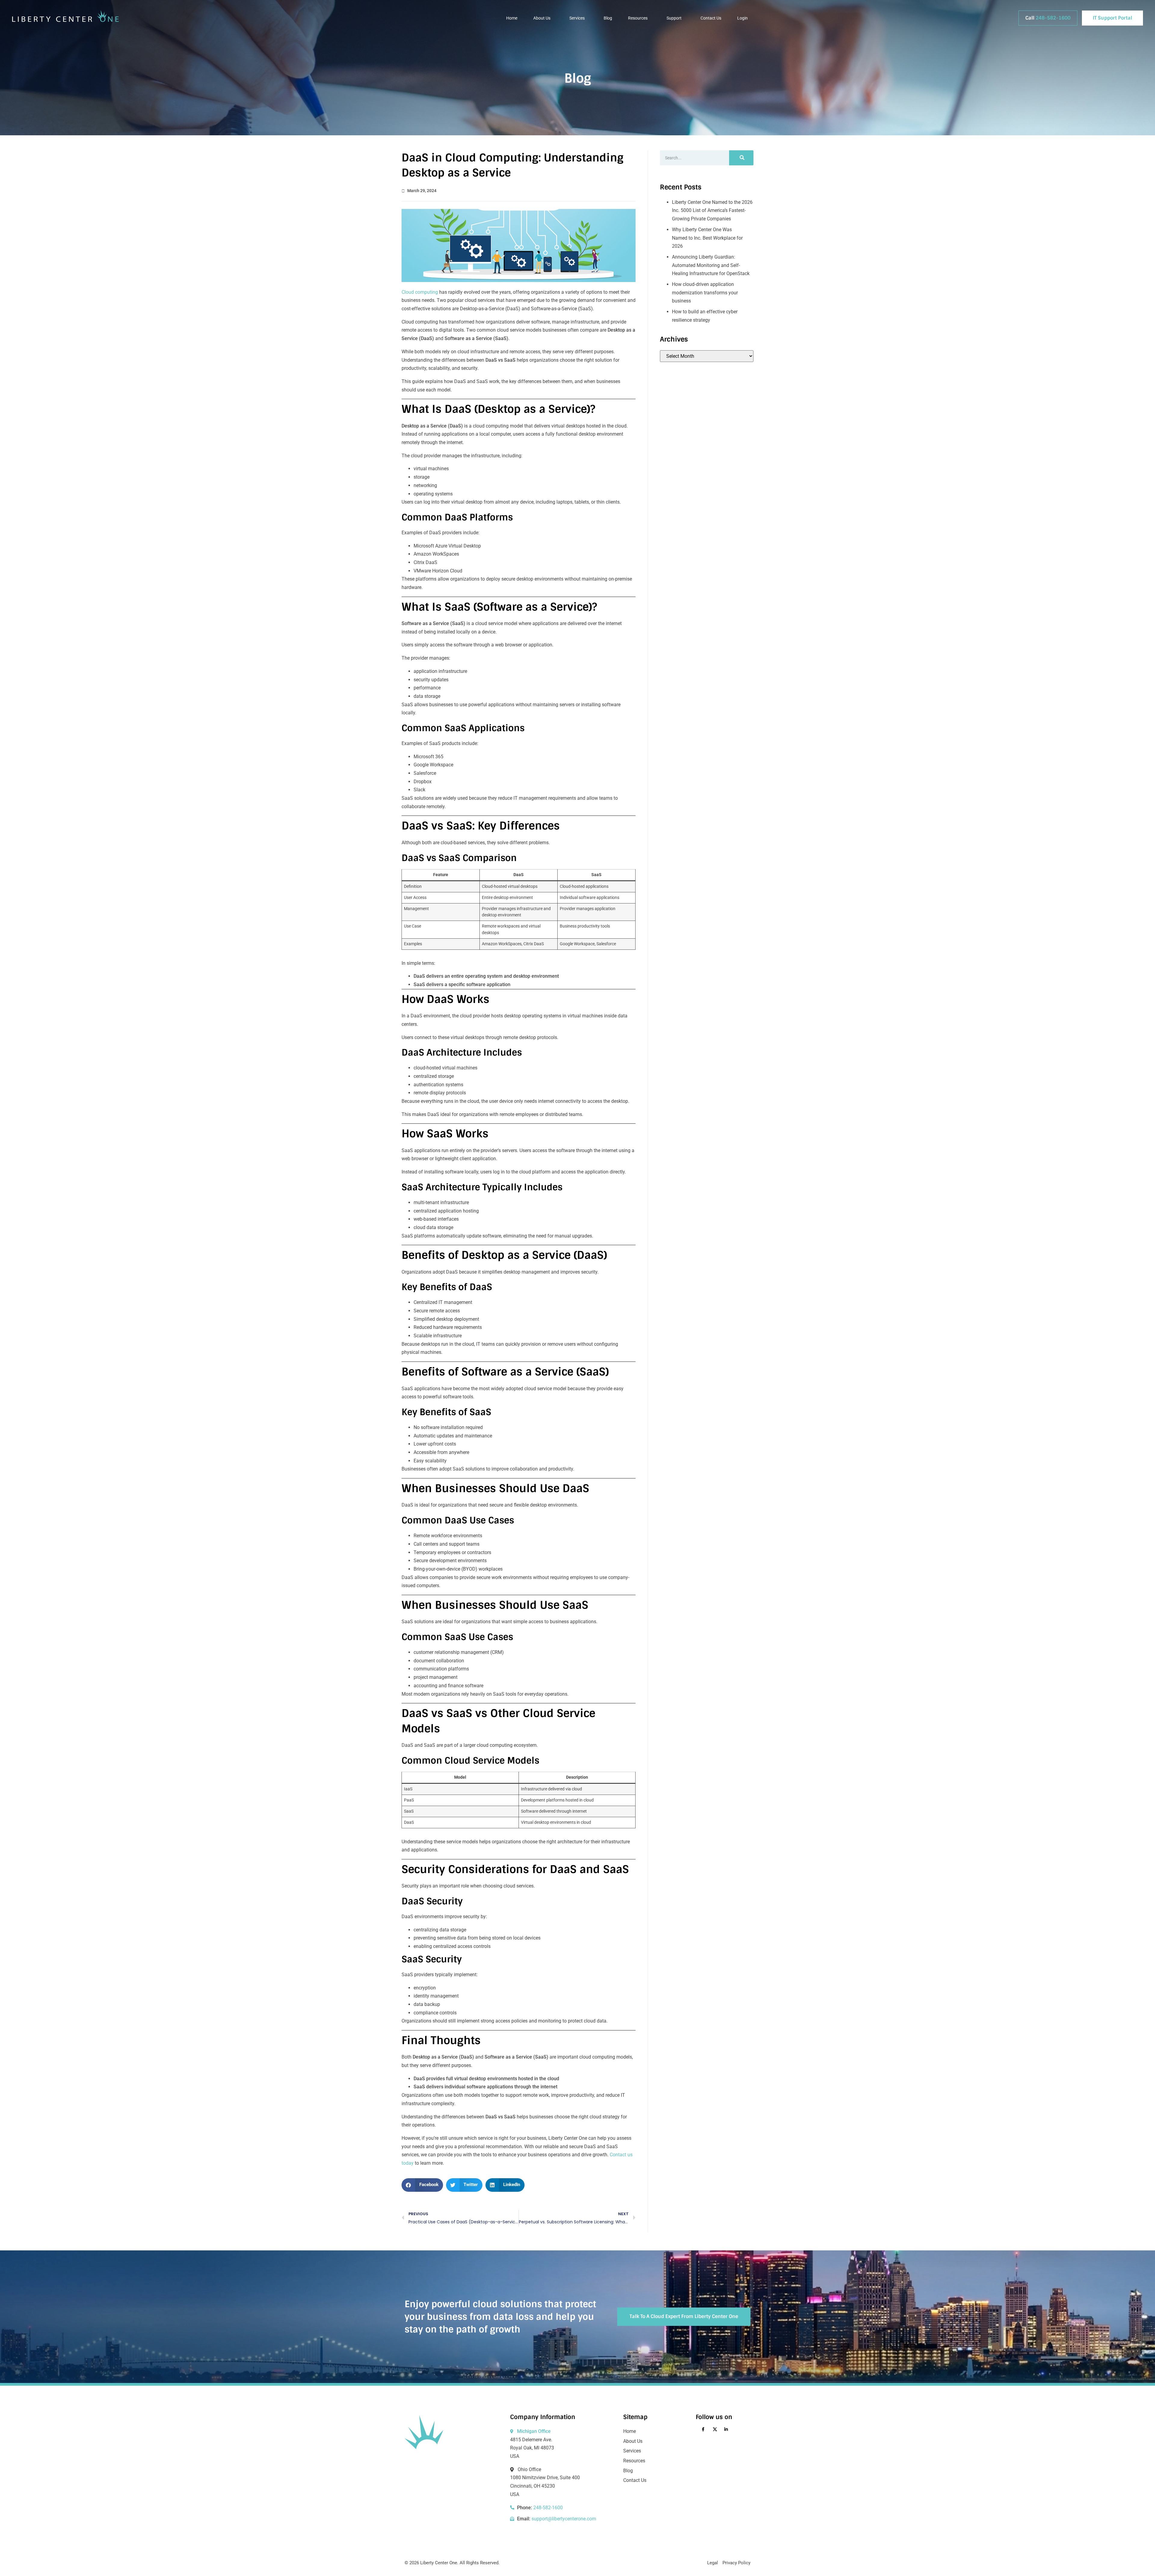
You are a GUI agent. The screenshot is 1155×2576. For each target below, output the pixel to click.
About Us (542, 18)
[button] (422, 2185)
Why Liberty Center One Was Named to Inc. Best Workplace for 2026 (707, 238)
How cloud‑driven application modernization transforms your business (705, 293)
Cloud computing (420, 292)
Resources (638, 18)
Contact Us (711, 18)
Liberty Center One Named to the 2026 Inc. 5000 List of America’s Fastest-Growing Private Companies (712, 210)
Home (512, 18)
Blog (608, 18)
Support (674, 18)
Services (577, 18)
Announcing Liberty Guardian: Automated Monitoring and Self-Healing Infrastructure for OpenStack (711, 265)
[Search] (741, 158)
